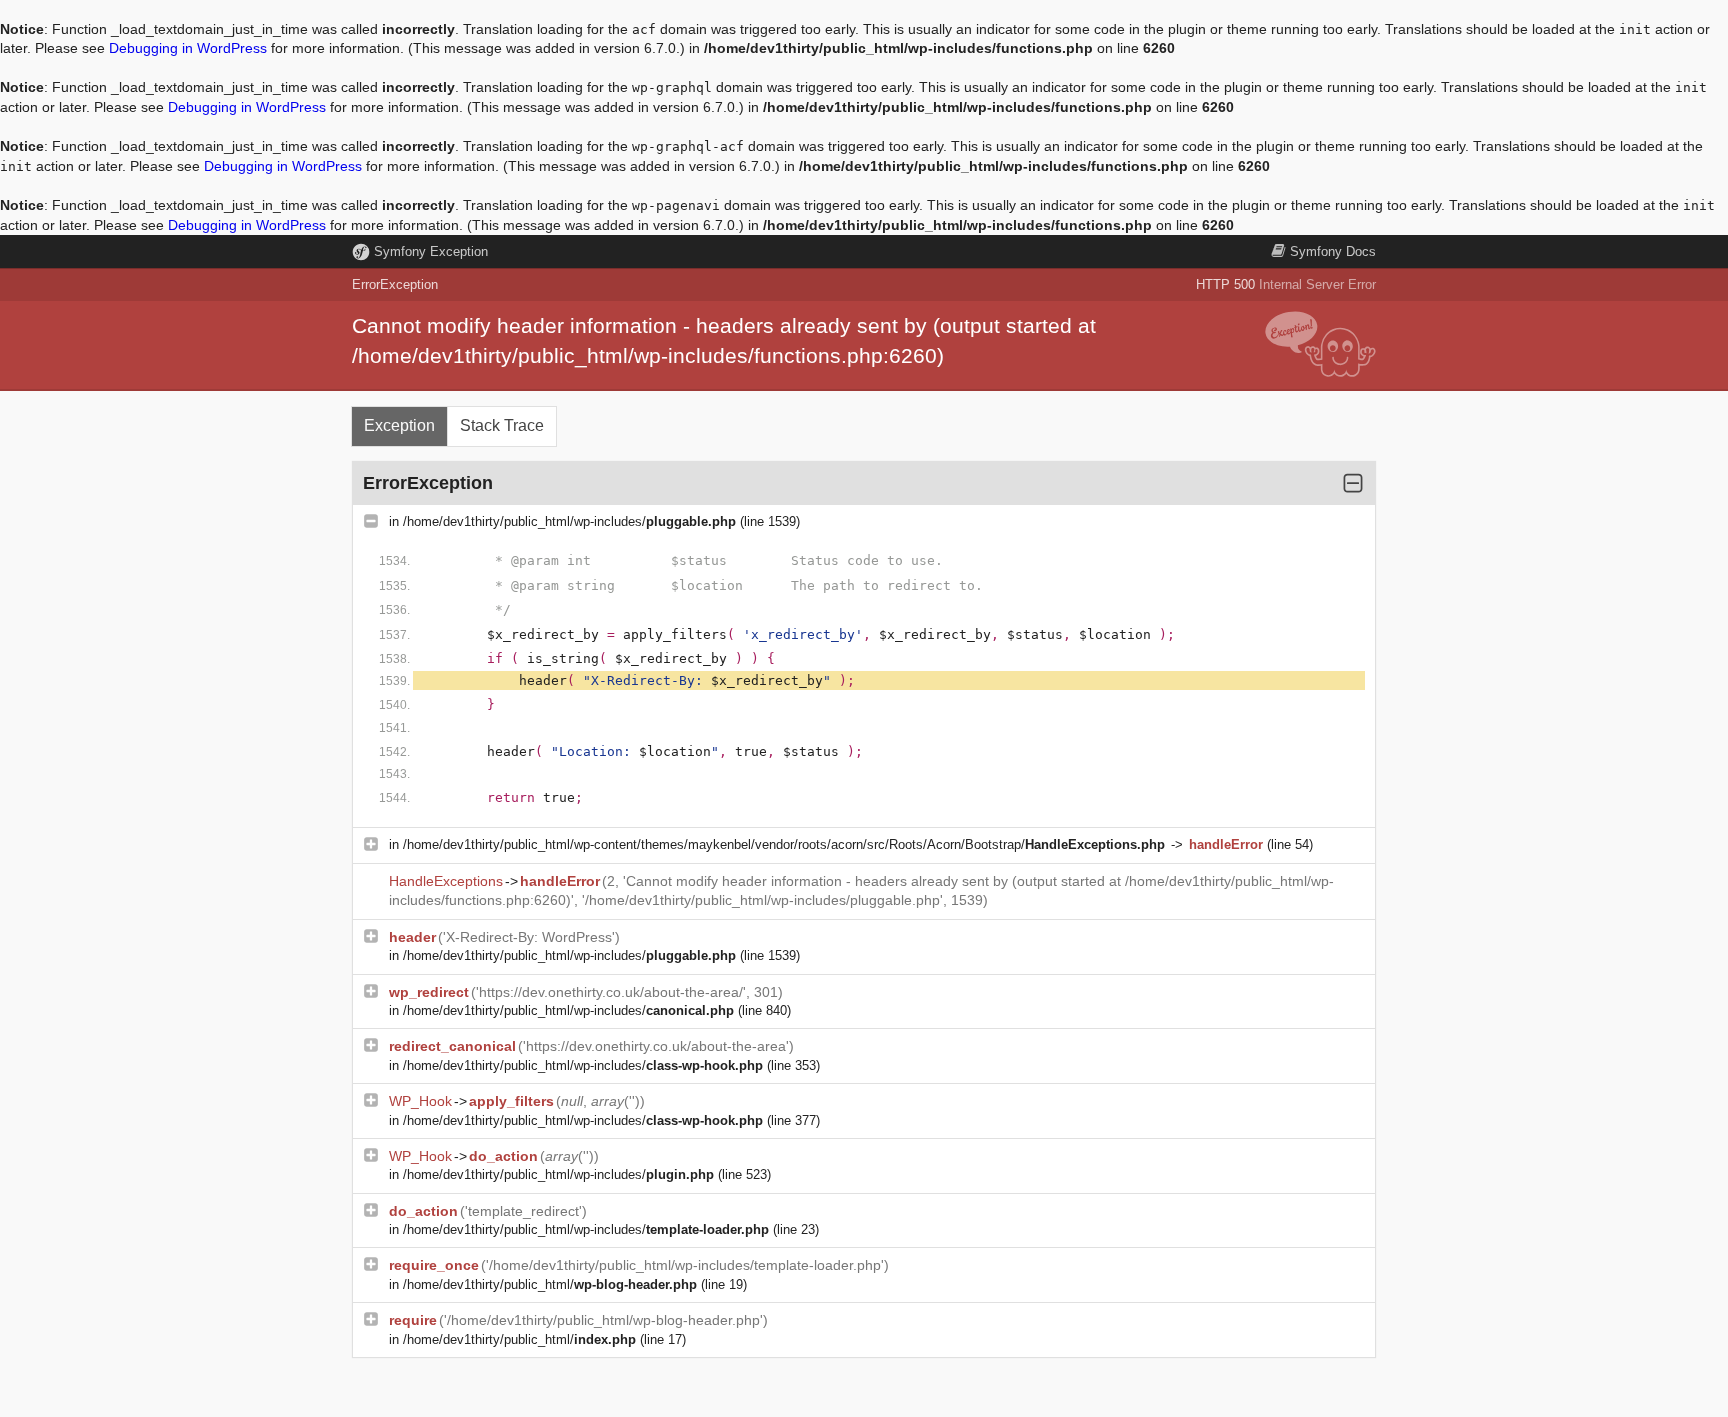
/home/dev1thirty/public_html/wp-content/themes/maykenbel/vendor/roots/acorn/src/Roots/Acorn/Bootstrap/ (784, 844)
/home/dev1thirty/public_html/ (550, 1284)
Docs (1333, 251)
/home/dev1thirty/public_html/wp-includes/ (569, 521)
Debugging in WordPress (188, 48)
